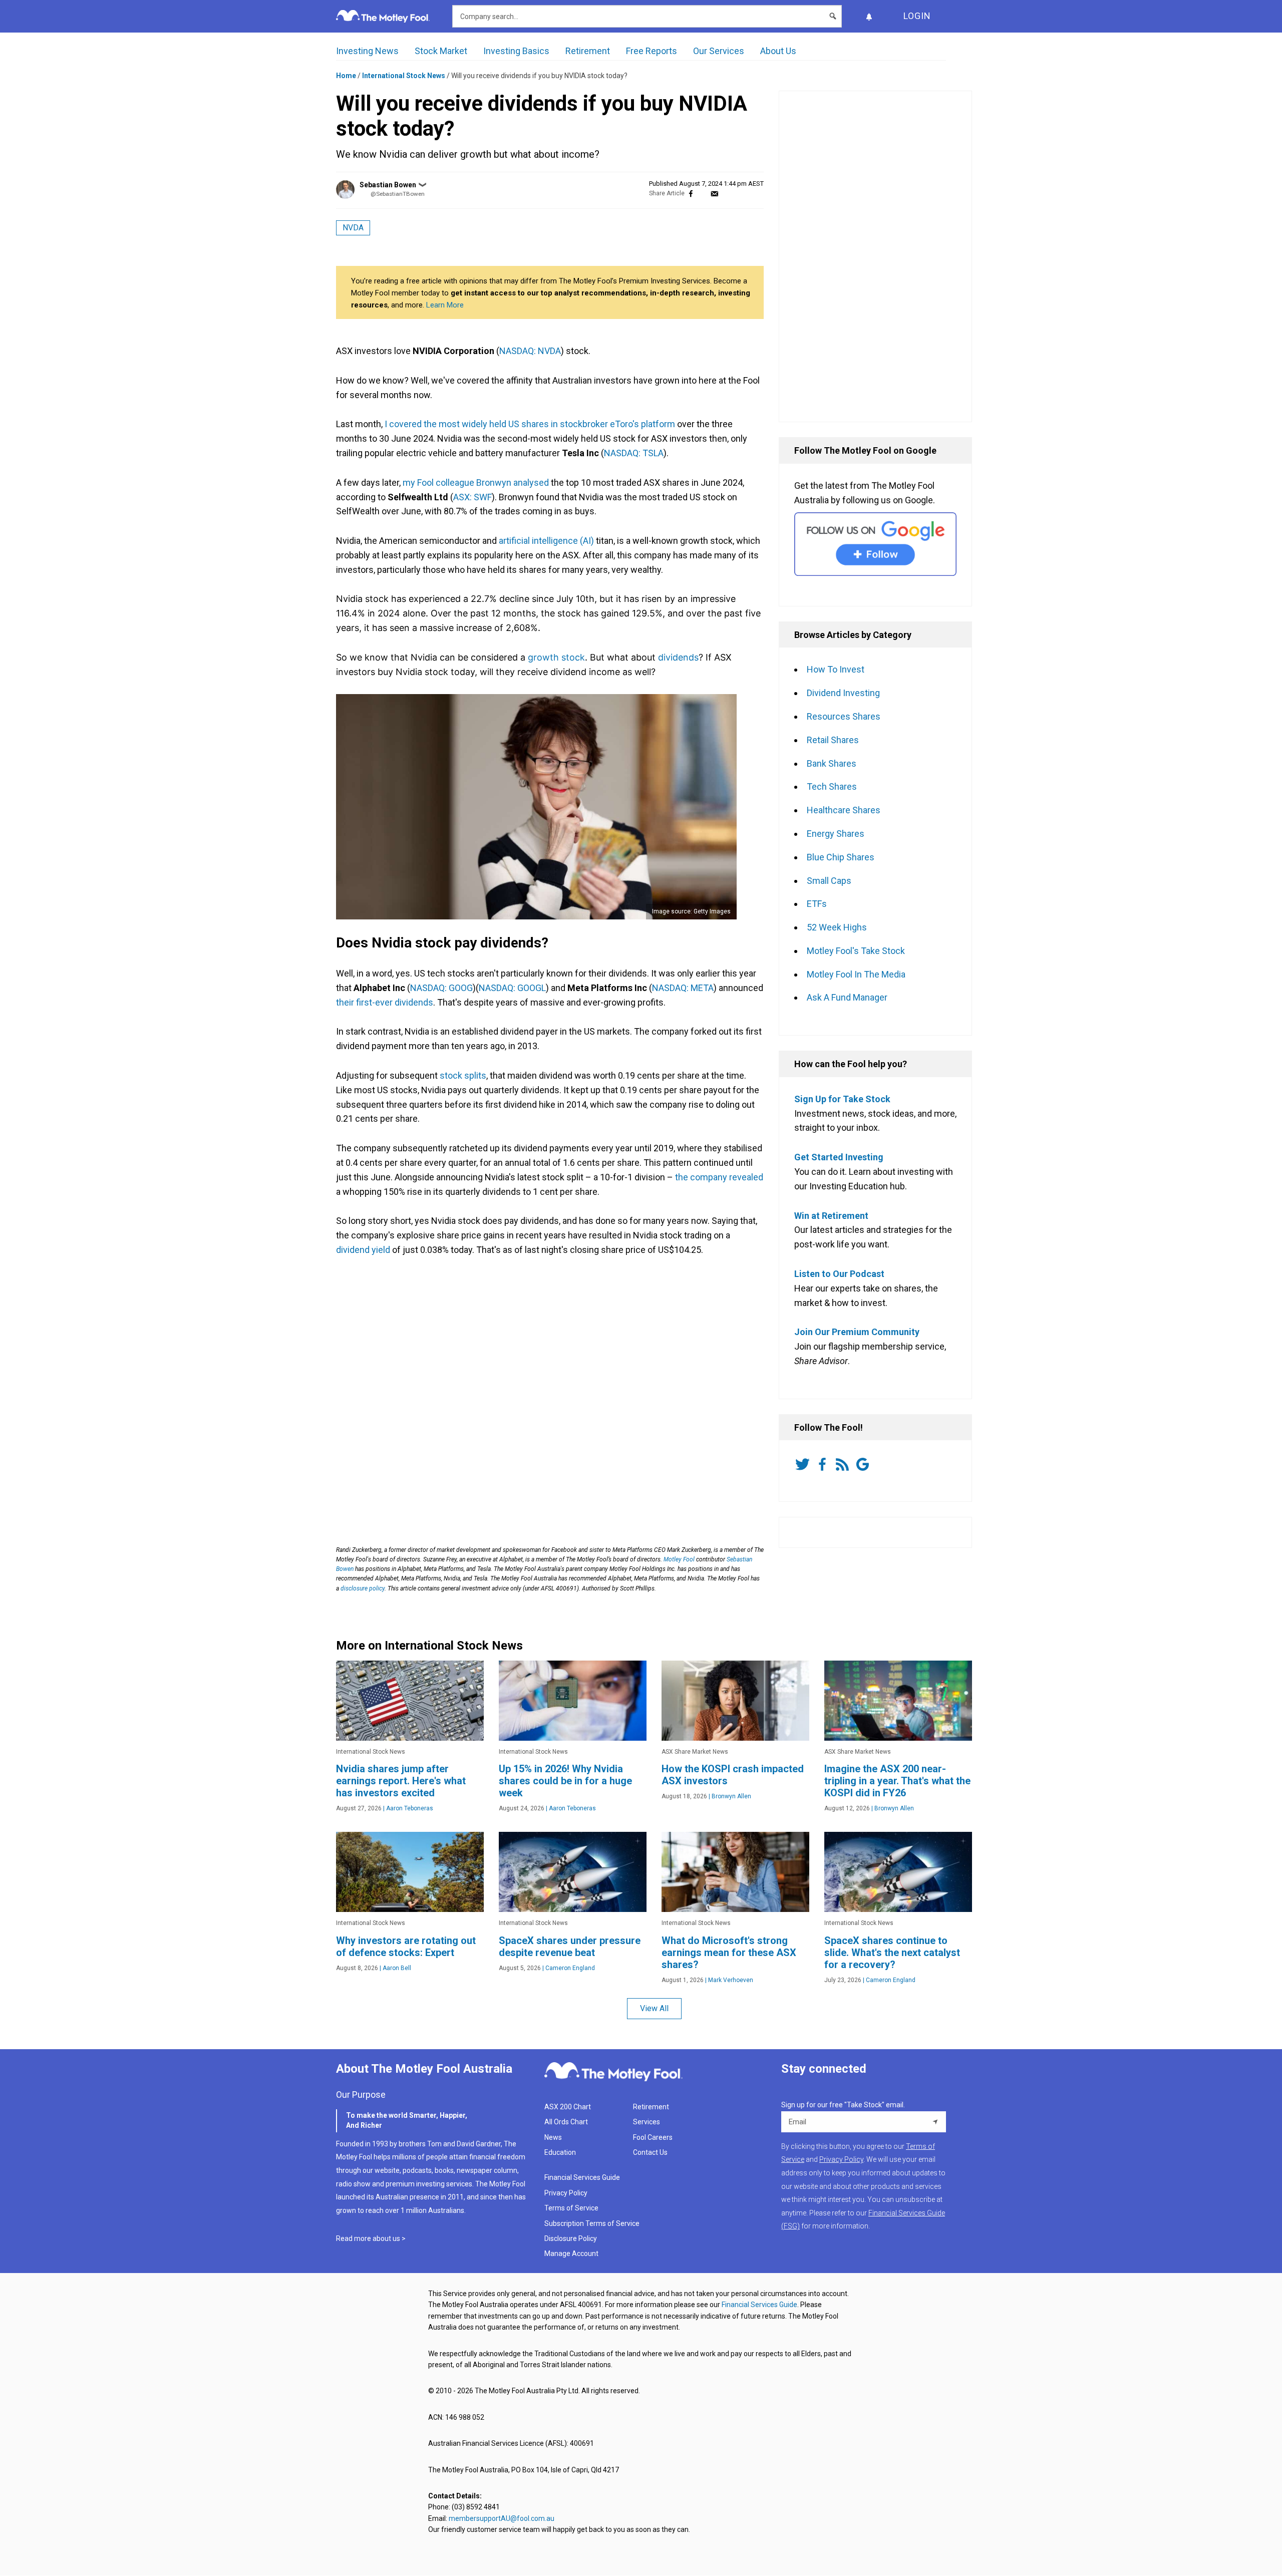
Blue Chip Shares (841, 857)
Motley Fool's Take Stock (856, 951)
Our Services (719, 51)
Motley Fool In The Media (856, 974)
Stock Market (441, 51)
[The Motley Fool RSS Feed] (844, 1464)
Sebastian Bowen (388, 185)
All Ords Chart (566, 2122)
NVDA (353, 228)
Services (647, 2122)
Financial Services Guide (582, 2177)
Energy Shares (836, 834)
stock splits (463, 1075)
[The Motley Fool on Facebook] (824, 1464)
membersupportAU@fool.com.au (502, 2518)
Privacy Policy (566, 2193)
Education (560, 2152)
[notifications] (869, 16)
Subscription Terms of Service (592, 2223)
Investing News (367, 51)
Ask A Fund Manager (847, 997)
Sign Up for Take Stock (842, 1099)
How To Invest (836, 669)
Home (346, 76)
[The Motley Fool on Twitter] (804, 1464)
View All (654, 2008)
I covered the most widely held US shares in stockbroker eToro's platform (530, 424)
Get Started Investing (839, 1157)
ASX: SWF (472, 497)
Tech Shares (832, 786)
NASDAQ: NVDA (530, 351)
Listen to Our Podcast (839, 1274)
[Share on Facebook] (691, 194)
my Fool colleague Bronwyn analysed (476, 482)
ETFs (817, 904)
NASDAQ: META (683, 988)
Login (917, 16)
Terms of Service (571, 2208)
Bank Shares (832, 763)
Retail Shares (833, 740)
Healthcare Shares (844, 810)
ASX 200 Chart (568, 2107)
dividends (678, 657)
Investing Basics (516, 51)
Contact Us (650, 2152)
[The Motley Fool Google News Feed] (864, 1464)
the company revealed (719, 1177)
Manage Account (572, 2253)
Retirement (588, 51)
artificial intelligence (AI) (546, 541)
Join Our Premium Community (857, 1332)
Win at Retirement (831, 1216)
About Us (778, 51)
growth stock (556, 657)
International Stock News (404, 76)
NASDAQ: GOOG (441, 988)
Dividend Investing (843, 693)
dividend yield (363, 1250)
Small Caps (829, 881)
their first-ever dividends (385, 1002)
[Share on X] (703, 194)
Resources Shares (844, 716)
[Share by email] (714, 194)
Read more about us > (371, 2238)
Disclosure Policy (571, 2238)
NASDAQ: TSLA (634, 453)
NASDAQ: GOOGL (512, 988)
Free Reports (652, 51)
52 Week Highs (837, 927)
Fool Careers (653, 2137)
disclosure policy (363, 1588)
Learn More (445, 305)
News (553, 2137)
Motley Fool (679, 1559)
